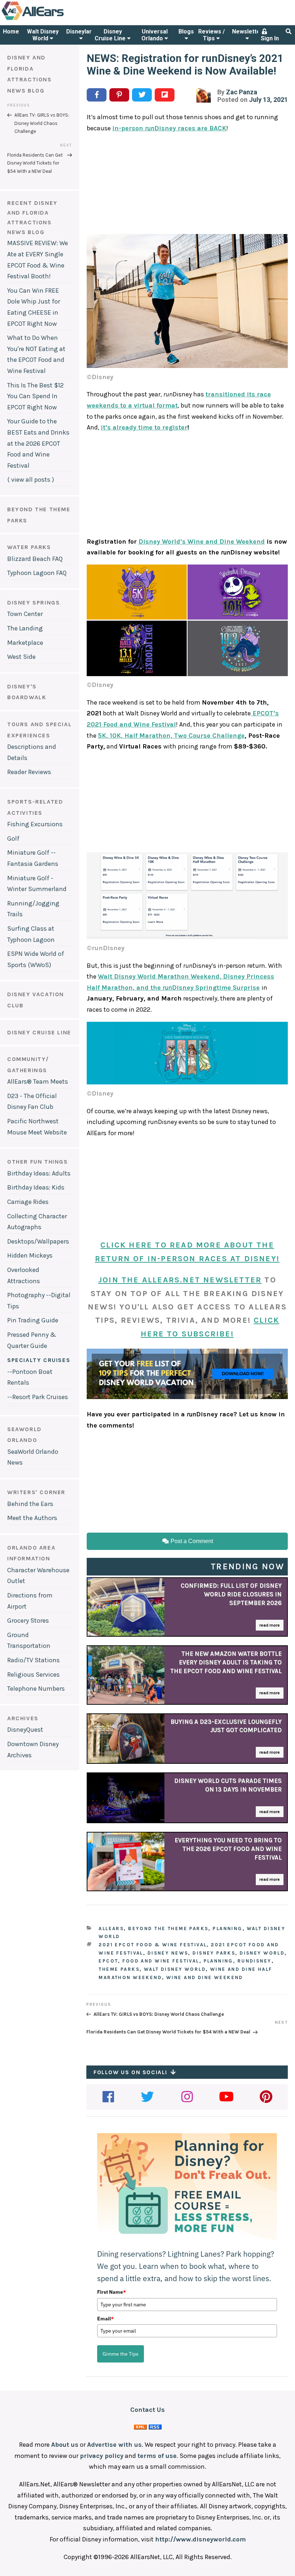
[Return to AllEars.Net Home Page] (55, 19)
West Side (21, 657)
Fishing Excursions (35, 824)
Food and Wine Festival (161, 1961)
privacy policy (102, 2456)
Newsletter (247, 32)
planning (218, 1961)
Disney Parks (214, 1953)
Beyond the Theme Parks (168, 1928)
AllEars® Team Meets (38, 1082)
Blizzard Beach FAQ (35, 559)
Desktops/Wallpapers (38, 1241)
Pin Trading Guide (33, 1320)
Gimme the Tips (121, 2354)
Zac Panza (242, 92)
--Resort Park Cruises (38, 1397)
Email (105, 2319)
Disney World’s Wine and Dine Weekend (202, 541)
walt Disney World (175, 1969)
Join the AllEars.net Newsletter (180, 1280)
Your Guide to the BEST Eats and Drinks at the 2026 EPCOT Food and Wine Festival (38, 443)
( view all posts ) (31, 480)
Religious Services (33, 1674)
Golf (13, 839)
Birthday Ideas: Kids (36, 1187)
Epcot (108, 1961)
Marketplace (25, 643)
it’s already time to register (144, 427)
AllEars (111, 1928)
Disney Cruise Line (111, 35)
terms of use (157, 2456)
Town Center (25, 614)
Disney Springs (33, 603)
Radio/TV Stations (33, 1660)
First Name (112, 2292)
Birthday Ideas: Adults (39, 1173)
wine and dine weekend (205, 1977)
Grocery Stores (28, 1620)
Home (11, 32)
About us (65, 2445)
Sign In (270, 38)
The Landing (25, 628)
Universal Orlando (155, 35)
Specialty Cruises (39, 1360)
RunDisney (255, 1961)
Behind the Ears (30, 1504)
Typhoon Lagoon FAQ (37, 573)
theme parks (119, 1969)
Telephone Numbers (36, 1689)
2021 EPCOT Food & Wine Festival (153, 1945)
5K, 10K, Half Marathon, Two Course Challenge (171, 736)
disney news (168, 1953)
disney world (262, 1953)
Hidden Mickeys (30, 1255)
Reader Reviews (29, 772)
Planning (227, 1928)
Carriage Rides (28, 1202)
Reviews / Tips (212, 35)
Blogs (186, 32)
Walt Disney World (43, 35)
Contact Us (147, 2410)
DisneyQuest (25, 1730)
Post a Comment (191, 1541)
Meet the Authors (32, 1518)
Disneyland (81, 32)
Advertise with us (114, 2445)
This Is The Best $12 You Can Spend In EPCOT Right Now (35, 396)
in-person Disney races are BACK (169, 128)
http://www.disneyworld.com (200, 2539)
